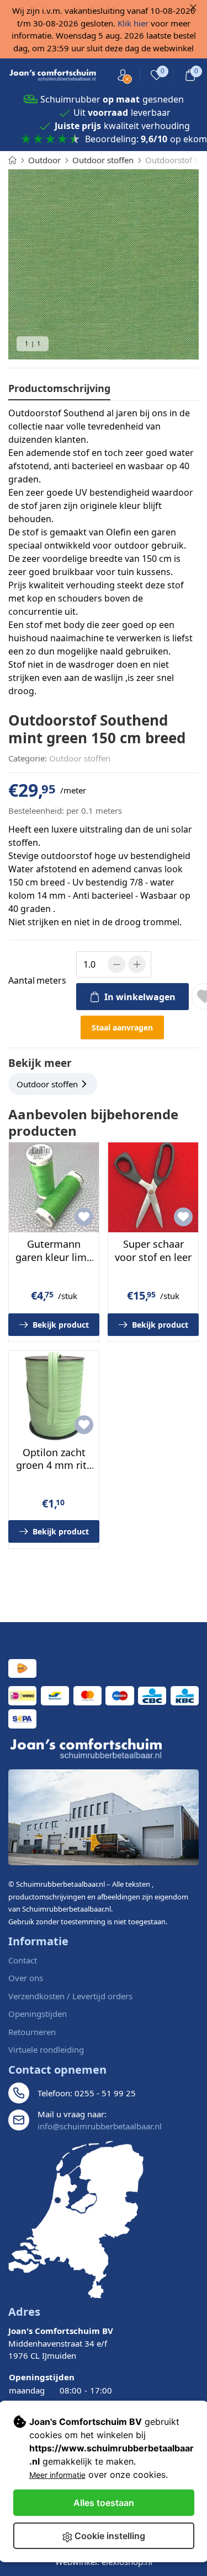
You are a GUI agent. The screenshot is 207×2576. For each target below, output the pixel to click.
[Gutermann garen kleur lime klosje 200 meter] (54, 1187)
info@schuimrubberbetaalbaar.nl (100, 2126)
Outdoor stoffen (80, 758)
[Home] (12, 160)
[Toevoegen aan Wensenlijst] (84, 1217)
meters (37, 980)
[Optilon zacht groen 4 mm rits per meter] (54, 1396)
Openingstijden (38, 2014)
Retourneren (32, 2032)
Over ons (26, 1978)
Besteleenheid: (36, 811)
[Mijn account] (123, 75)
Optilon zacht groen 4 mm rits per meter (54, 1465)
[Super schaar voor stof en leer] (153, 1187)
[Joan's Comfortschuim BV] (53, 75)
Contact (23, 1960)
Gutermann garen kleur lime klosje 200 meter (54, 1257)
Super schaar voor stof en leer (153, 1250)
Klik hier (133, 23)
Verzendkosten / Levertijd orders (70, 1996)
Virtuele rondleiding (46, 2049)
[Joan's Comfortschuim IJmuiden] (76, 2220)
